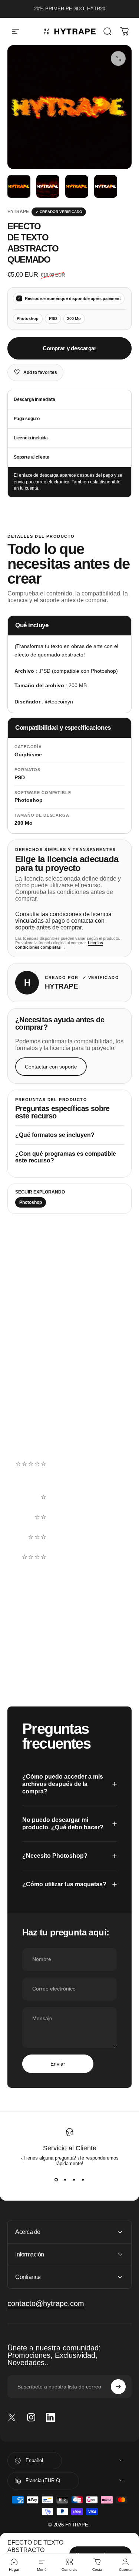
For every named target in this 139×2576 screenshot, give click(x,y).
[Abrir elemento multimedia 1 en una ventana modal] (118, 58)
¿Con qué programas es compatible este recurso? (66, 1157)
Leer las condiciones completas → (59, 945)
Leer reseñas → (32, 1432)
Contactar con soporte (51, 1067)
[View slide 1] (56, 2180)
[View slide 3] (74, 2180)
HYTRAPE (18, 212)
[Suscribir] (118, 2387)
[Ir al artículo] (19, 186)
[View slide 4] (83, 2180)
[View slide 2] (65, 2180)
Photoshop (31, 1202)
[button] (69, 1477)
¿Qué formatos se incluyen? (55, 1135)
